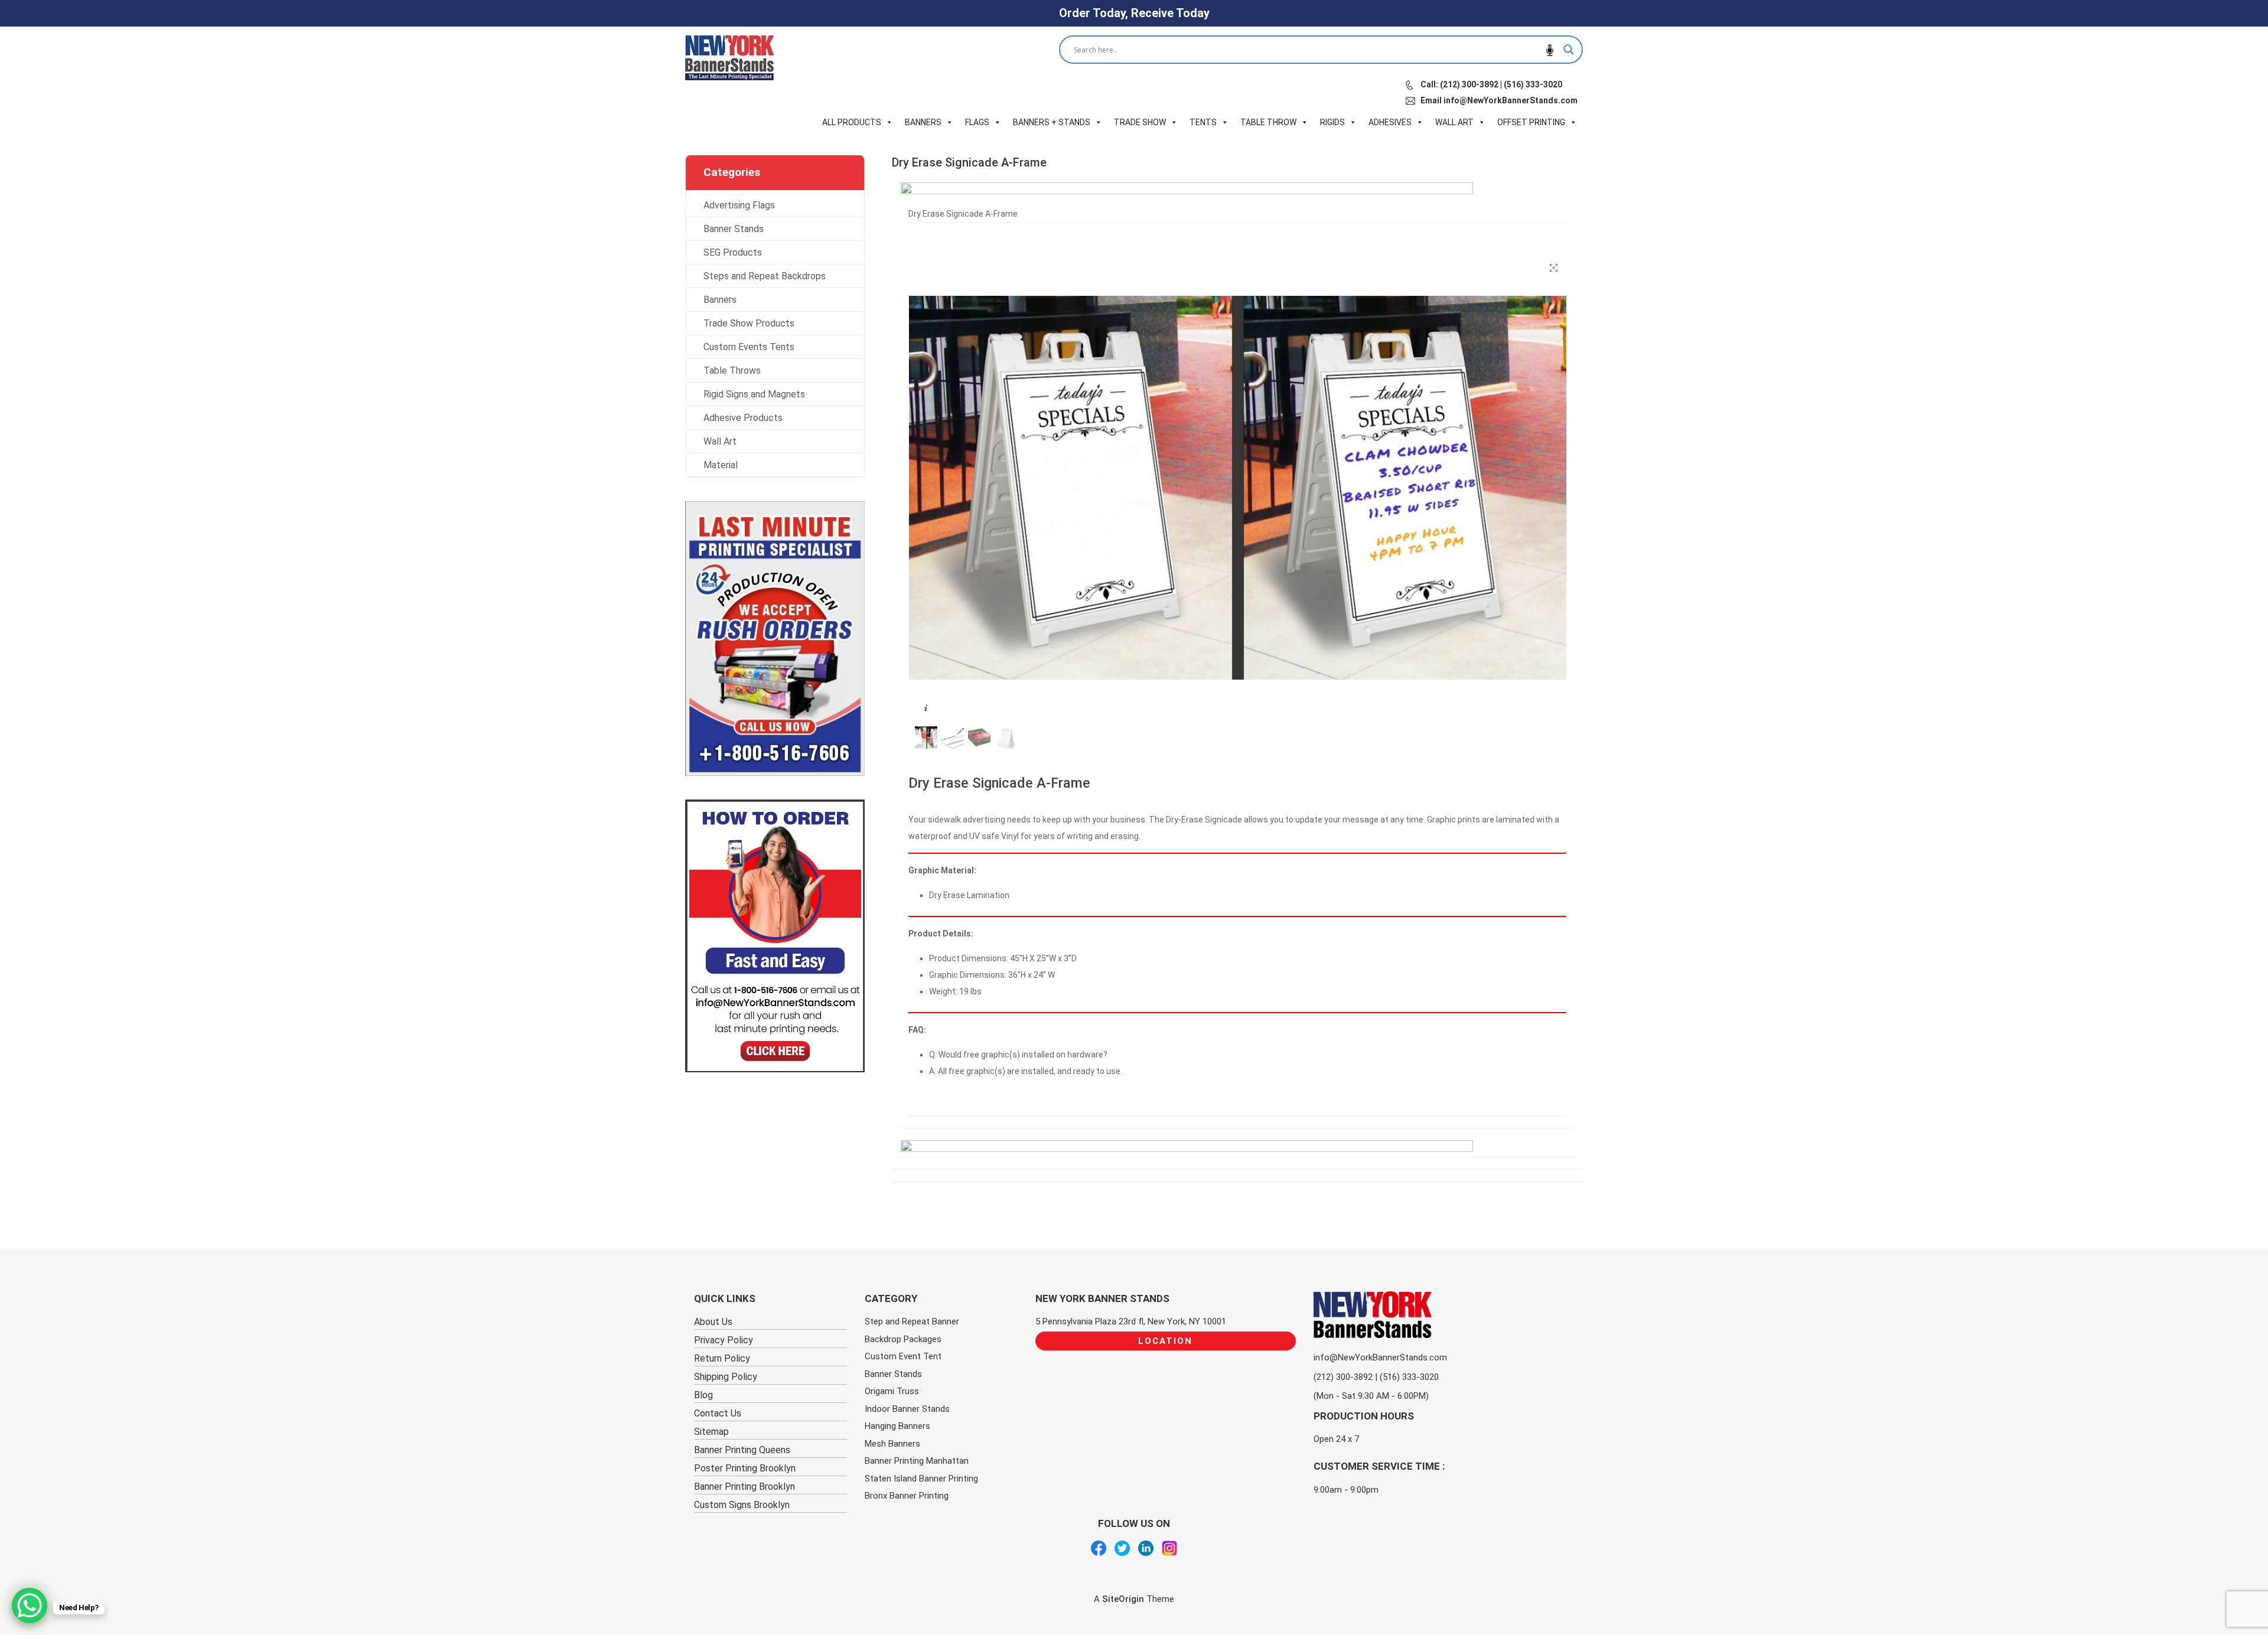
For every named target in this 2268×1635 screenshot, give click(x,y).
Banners (720, 300)
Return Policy (722, 1358)
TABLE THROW (1268, 122)
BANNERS (923, 122)
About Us (713, 1322)
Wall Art (720, 441)
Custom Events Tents (749, 347)
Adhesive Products (743, 418)
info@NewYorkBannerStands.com (1380, 1357)
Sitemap (711, 1432)
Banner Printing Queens (742, 1450)
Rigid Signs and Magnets (754, 394)
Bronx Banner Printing (907, 1496)
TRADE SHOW (1140, 122)
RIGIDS (1332, 122)
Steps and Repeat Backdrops (765, 276)
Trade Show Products (749, 323)
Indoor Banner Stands (907, 1409)
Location (1165, 1341)
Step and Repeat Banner (912, 1321)
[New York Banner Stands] (729, 58)
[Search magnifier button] (1569, 50)
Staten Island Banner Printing (921, 1479)
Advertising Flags (739, 205)
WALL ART (1454, 122)
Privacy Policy (724, 1340)
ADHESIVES (1390, 122)
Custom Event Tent (903, 1356)
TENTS (1203, 122)
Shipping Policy (726, 1377)
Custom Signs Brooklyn (742, 1505)
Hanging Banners (897, 1426)
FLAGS (977, 122)
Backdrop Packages (903, 1339)
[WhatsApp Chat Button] (30, 1605)
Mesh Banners (892, 1444)
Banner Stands (734, 229)
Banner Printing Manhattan (917, 1461)
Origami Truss (892, 1391)
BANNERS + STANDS (1052, 122)
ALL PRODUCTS (852, 122)
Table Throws (732, 371)
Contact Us (718, 1413)
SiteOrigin (1123, 1599)
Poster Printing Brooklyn (745, 1468)
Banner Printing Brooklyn (744, 1486)
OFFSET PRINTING (1531, 122)
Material (721, 465)
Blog (703, 1395)
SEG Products (733, 252)
